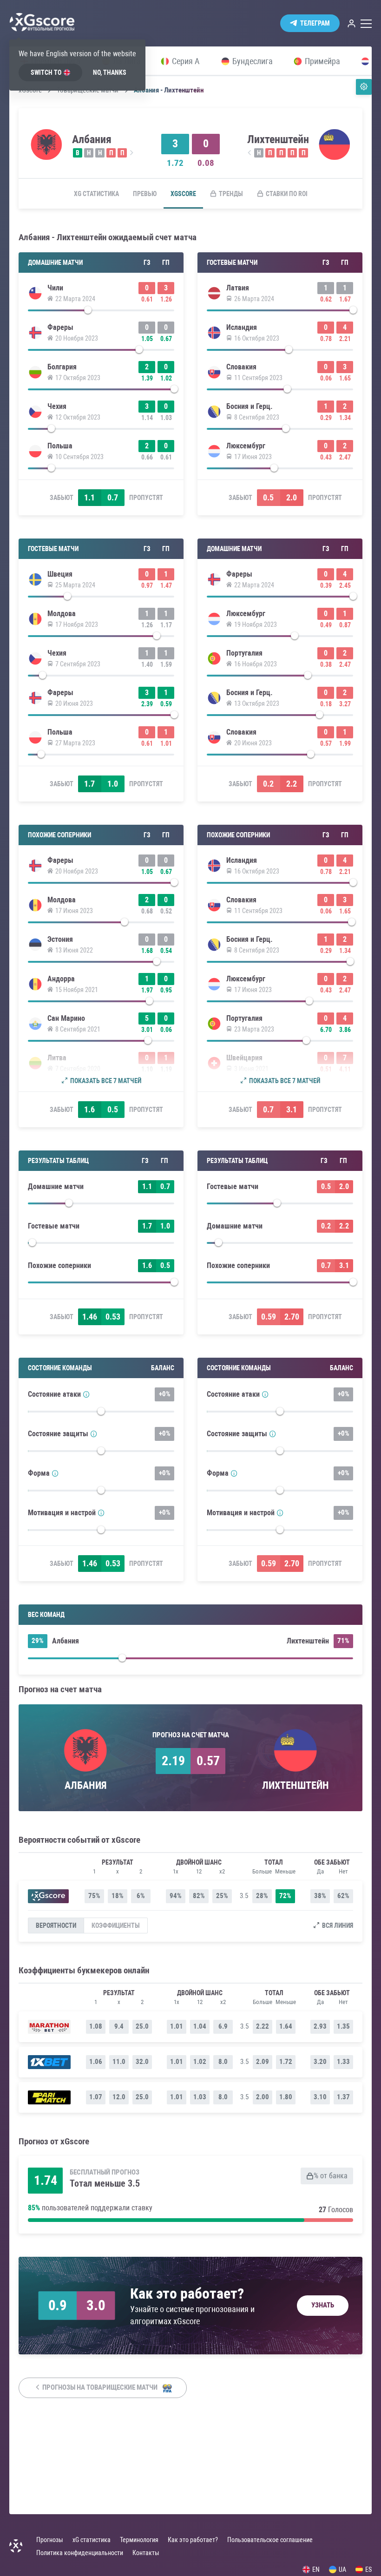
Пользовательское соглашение (270, 2540)
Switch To (46, 72)
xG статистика (96, 194)
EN (316, 2569)
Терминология (139, 2540)
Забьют (62, 498)
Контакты (146, 2553)
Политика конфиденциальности (80, 2553)
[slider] (101, 312)
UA (342, 2569)
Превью (145, 194)
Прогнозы (50, 2540)
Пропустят (146, 498)
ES (368, 2569)
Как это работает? (193, 2540)
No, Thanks (110, 72)
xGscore (183, 194)
